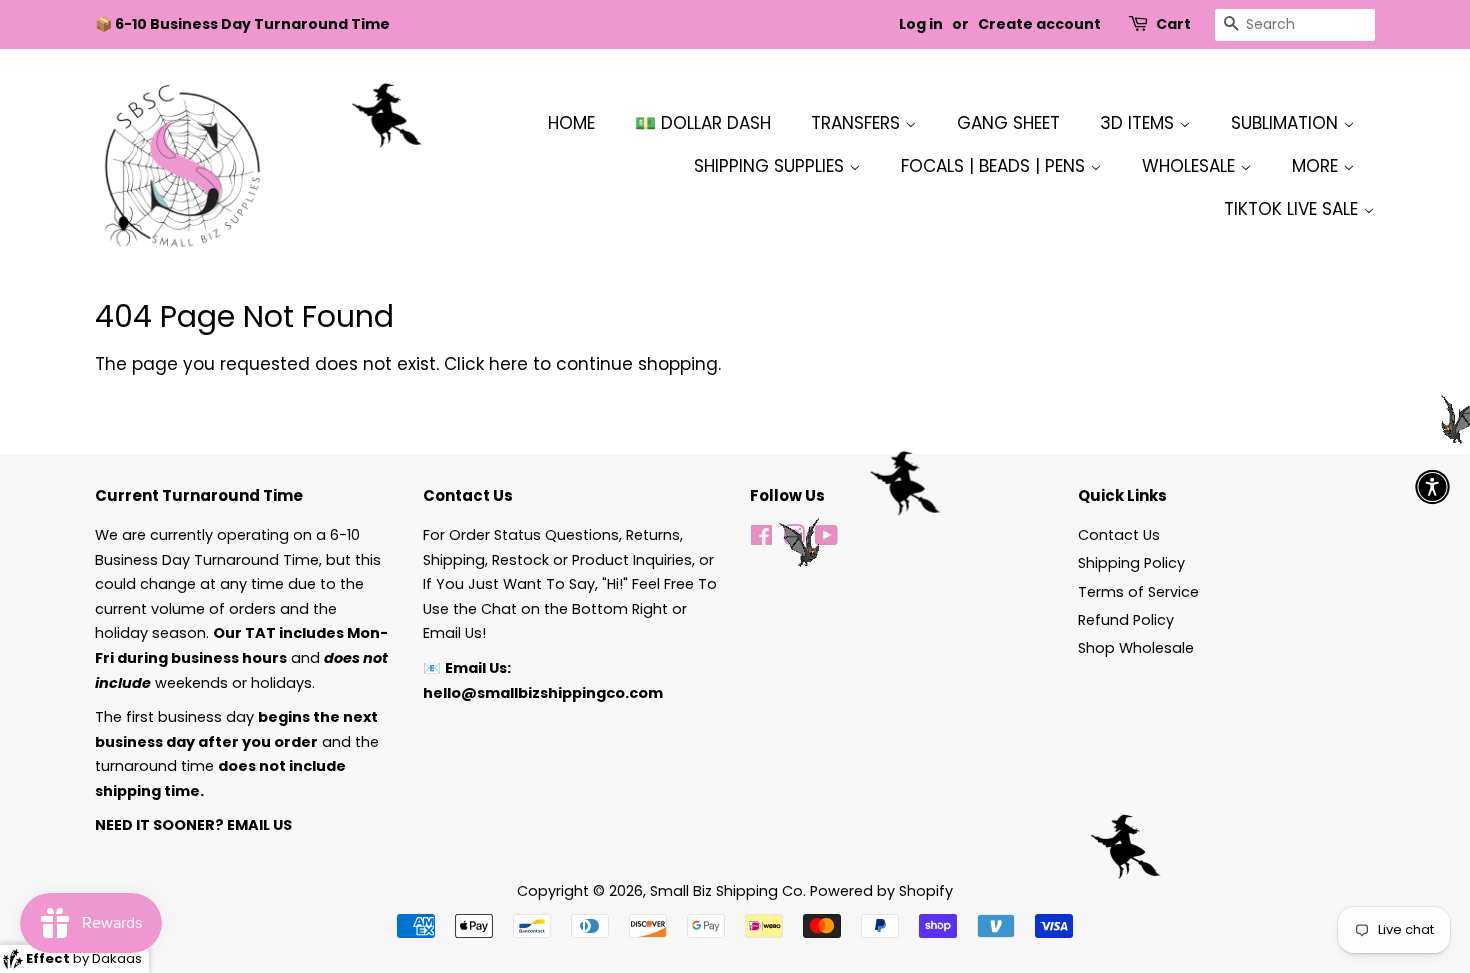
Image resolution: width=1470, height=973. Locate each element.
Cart (1173, 24)
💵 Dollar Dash (703, 123)
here (508, 364)
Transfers (858, 123)
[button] (1432, 486)
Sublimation (1287, 123)
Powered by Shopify (881, 891)
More (1317, 166)
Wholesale (1191, 166)
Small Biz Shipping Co (726, 891)
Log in (921, 24)
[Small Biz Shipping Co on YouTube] (826, 539)
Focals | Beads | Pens (995, 166)
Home (571, 123)
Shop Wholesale (1136, 648)
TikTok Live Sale (1293, 209)
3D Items (1139, 123)
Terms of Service (1138, 592)
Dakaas (117, 958)
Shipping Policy (1131, 563)
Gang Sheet (1008, 123)
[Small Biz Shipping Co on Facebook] (761, 539)
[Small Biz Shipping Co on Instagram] (794, 539)
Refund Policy (1126, 620)
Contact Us (1119, 535)
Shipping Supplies (771, 166)
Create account (1039, 24)
